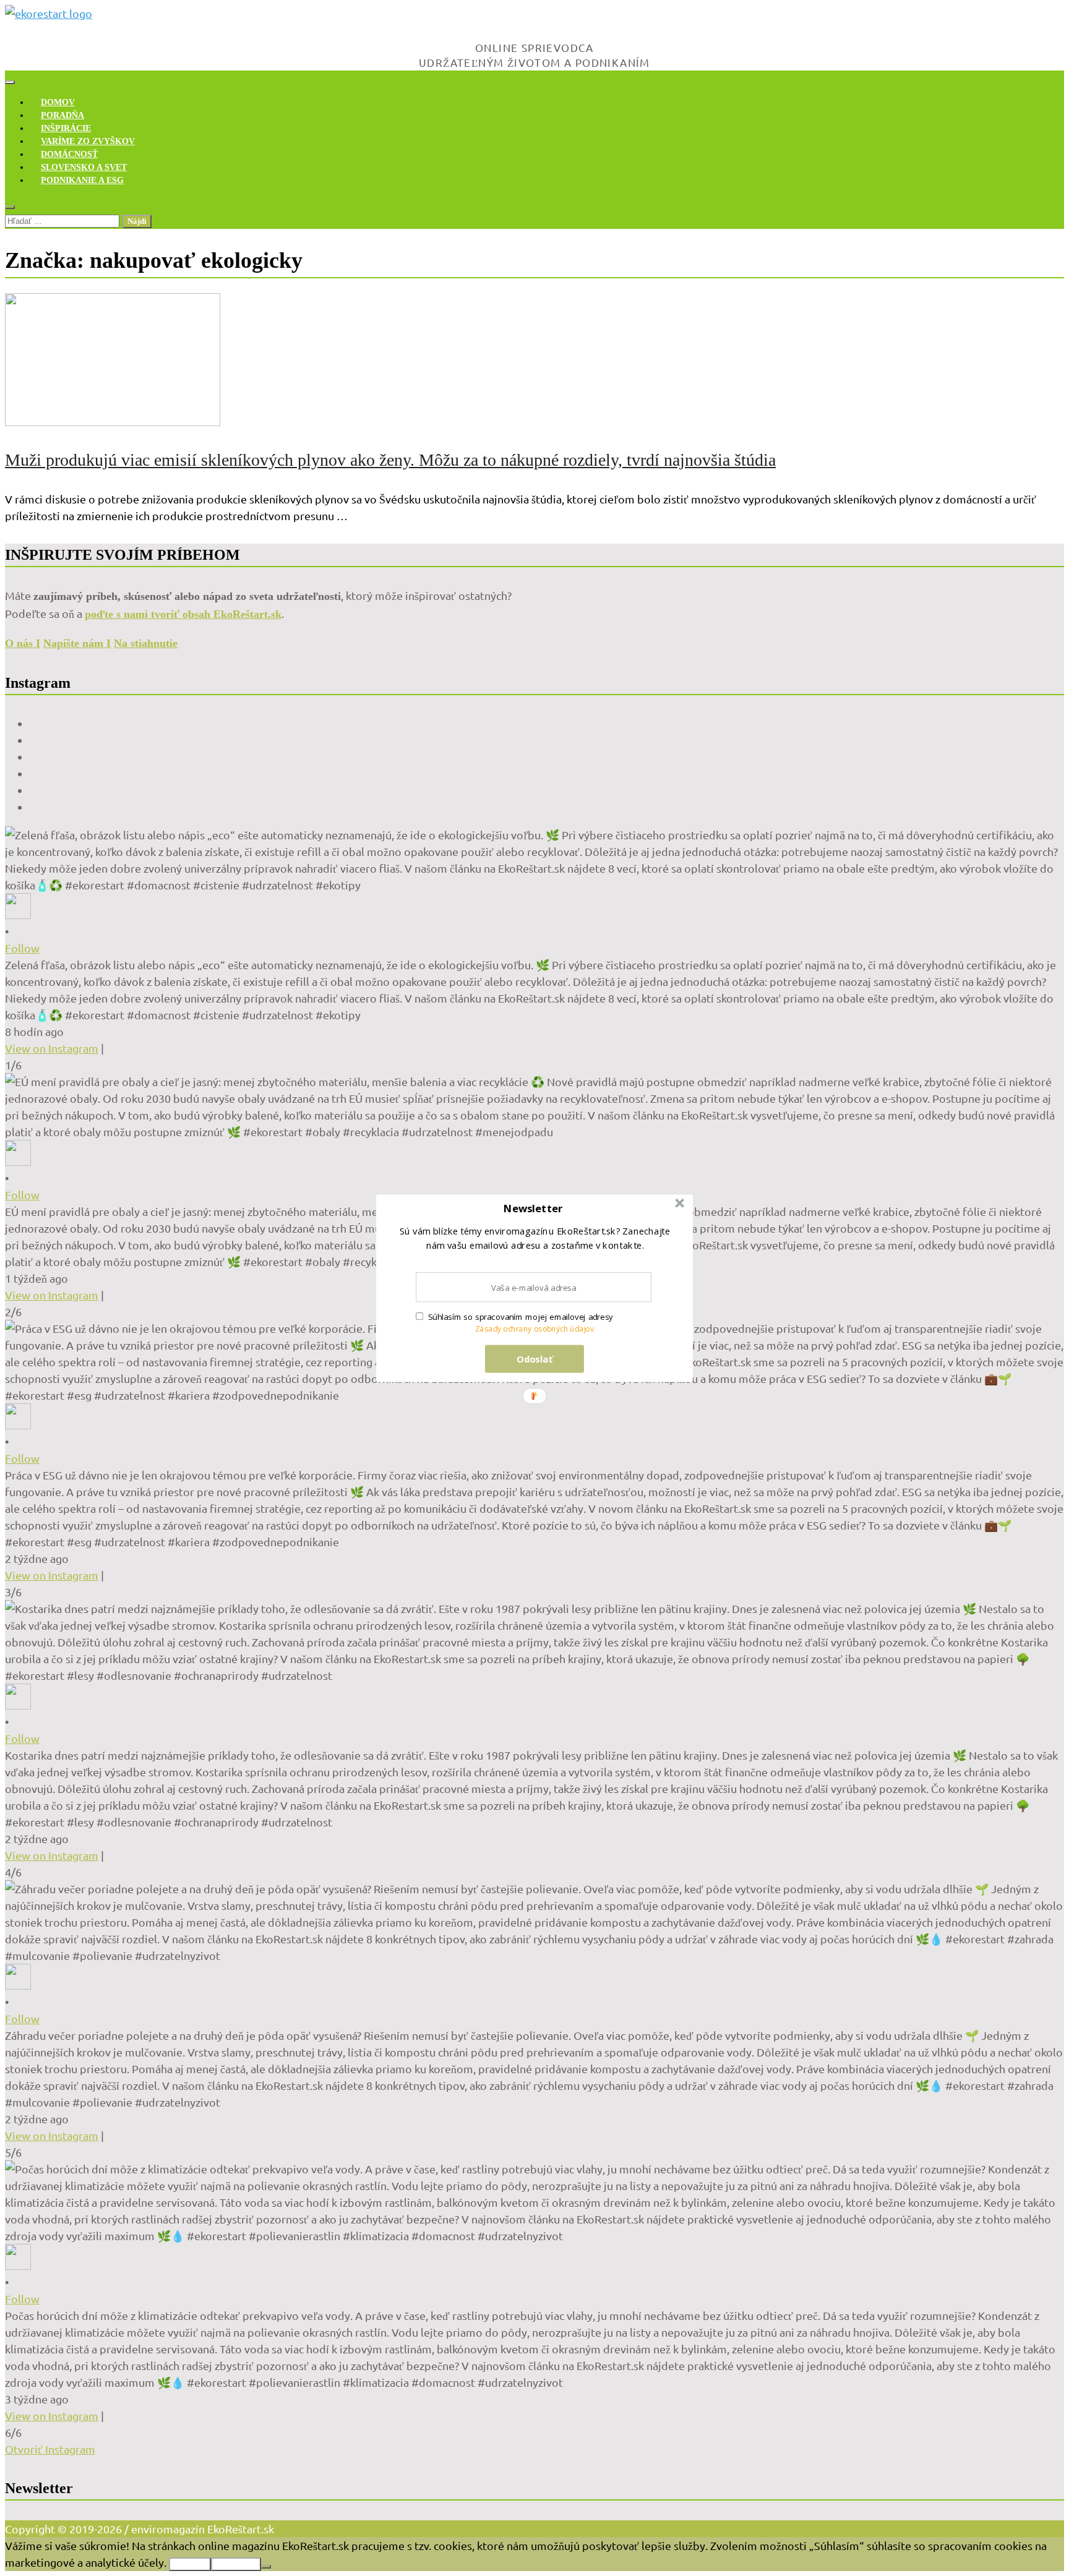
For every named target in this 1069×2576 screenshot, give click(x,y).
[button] (533, 1208)
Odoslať (535, 1358)
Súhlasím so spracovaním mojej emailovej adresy (521, 1317)
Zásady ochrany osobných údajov (535, 1329)
